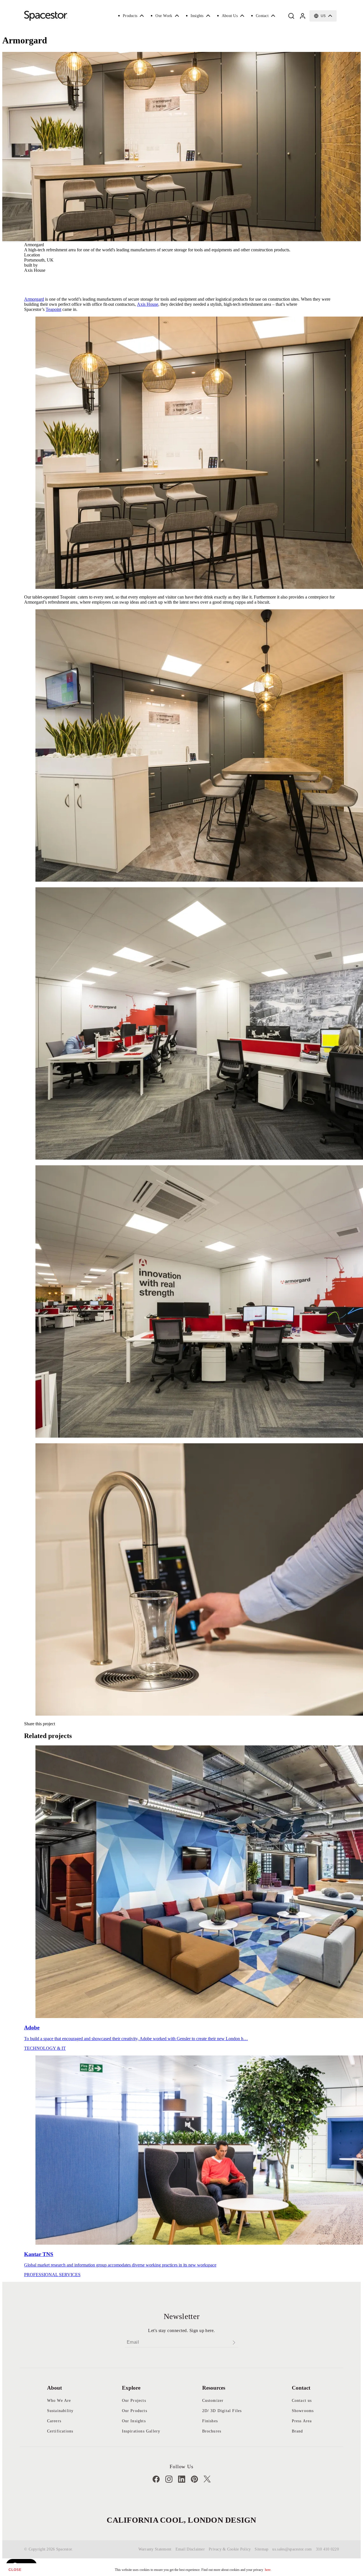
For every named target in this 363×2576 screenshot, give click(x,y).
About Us (230, 16)
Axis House (148, 304)
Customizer (213, 2401)
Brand (297, 2431)
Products (130, 16)
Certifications (60, 2431)
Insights (197, 16)
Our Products (135, 2411)
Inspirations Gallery (141, 2431)
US (323, 16)
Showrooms (303, 2411)
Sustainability (60, 2411)
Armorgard (34, 299)
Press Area (302, 2421)
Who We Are (59, 2401)
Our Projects (134, 2401)
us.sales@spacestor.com (292, 2549)
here (268, 2570)
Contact (262, 16)
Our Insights (134, 2421)
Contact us (302, 2401)
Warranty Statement (155, 2549)
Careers (54, 2421)
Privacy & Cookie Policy (230, 2549)
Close (15, 2570)
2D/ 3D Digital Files (222, 2411)
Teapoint (53, 309)
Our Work (164, 16)
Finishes (210, 2421)
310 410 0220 (327, 2549)
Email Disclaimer (190, 2549)
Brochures (212, 2431)
